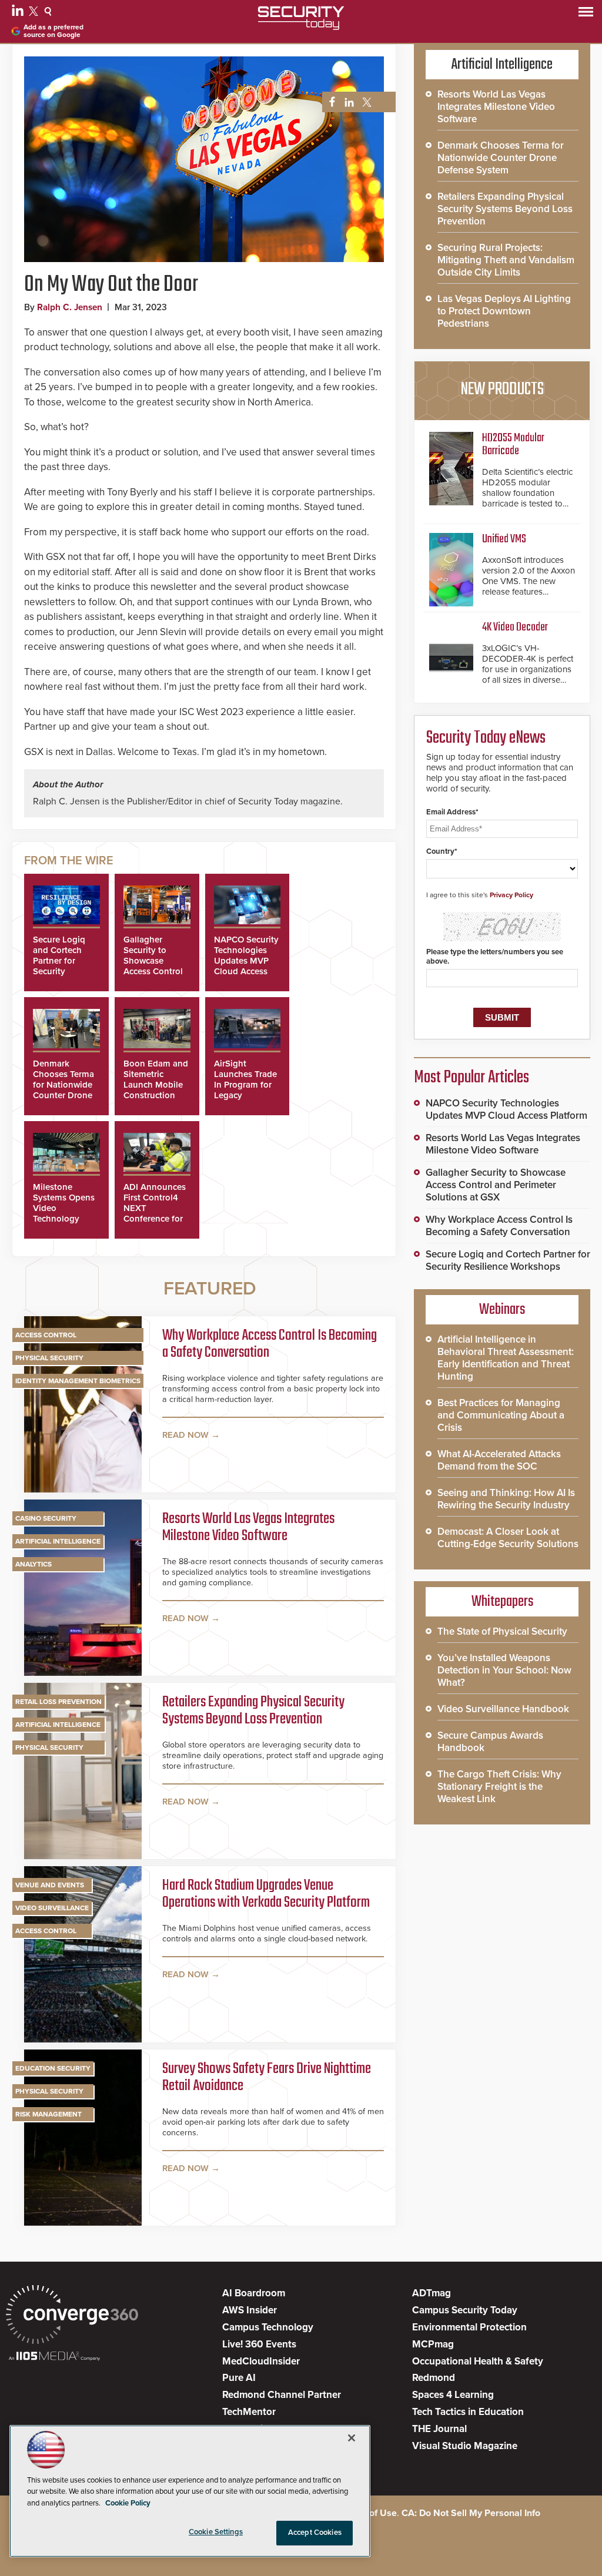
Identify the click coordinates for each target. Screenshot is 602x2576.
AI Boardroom (254, 2293)
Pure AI (239, 2378)
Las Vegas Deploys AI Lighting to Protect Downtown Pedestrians (504, 311)
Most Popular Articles (471, 1078)
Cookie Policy (128, 2503)
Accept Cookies (315, 2533)
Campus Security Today (465, 2310)
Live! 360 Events (259, 2344)
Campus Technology (268, 2327)
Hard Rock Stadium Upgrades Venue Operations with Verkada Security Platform (266, 1895)
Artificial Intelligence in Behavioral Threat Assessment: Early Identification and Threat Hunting (506, 1358)
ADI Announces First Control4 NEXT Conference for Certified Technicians (155, 1213)
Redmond (434, 2378)
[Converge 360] (72, 2316)
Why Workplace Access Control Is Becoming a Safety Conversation (270, 1345)
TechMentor (249, 2412)
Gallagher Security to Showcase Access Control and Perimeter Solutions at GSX (153, 971)
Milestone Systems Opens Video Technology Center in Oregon (64, 1213)
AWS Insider (250, 2310)
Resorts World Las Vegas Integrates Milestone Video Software (248, 1528)
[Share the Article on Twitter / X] (365, 103)
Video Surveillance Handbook (503, 1709)
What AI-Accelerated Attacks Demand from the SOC (499, 1460)
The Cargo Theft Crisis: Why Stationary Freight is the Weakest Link (499, 1787)
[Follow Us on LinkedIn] (19, 13)
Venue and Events (50, 1885)
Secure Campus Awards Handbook (490, 1742)
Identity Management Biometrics (78, 1381)
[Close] (352, 2438)
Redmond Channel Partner (282, 2395)
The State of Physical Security (502, 1631)
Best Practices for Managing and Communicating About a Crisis (501, 1415)
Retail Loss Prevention (58, 1702)
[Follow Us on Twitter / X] (35, 13)
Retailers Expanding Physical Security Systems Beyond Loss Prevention (253, 1711)
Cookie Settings (216, 2532)
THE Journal (439, 2429)
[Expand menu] (586, 14)
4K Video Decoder (515, 627)
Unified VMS (504, 539)
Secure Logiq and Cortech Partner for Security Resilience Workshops (59, 966)
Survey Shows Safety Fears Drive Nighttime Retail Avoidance (267, 2078)
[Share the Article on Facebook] (329, 103)
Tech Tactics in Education (468, 2412)
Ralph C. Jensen (70, 307)
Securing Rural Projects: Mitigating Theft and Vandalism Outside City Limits (506, 260)
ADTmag (432, 2293)
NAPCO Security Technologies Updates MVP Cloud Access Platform (246, 961)
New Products (502, 390)
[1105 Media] (54, 2357)
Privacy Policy (511, 895)
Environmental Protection (469, 2327)
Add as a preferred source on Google (53, 31)
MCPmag (433, 2344)
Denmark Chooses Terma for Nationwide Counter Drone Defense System (65, 1085)
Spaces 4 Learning (453, 2395)
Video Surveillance (52, 1908)
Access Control (46, 1335)
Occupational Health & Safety (478, 2361)
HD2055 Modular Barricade (513, 445)
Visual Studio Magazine (465, 2446)
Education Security (53, 2068)
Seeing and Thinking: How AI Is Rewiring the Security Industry (506, 1499)
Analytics (34, 1564)
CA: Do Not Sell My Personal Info (471, 2513)
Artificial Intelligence (58, 1541)
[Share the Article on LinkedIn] (347, 103)
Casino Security (46, 1518)
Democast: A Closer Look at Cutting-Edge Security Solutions (508, 1538)
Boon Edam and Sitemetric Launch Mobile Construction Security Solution (156, 1090)
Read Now (185, 1435)
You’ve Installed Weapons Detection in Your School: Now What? (504, 1670)
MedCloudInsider (261, 2361)
